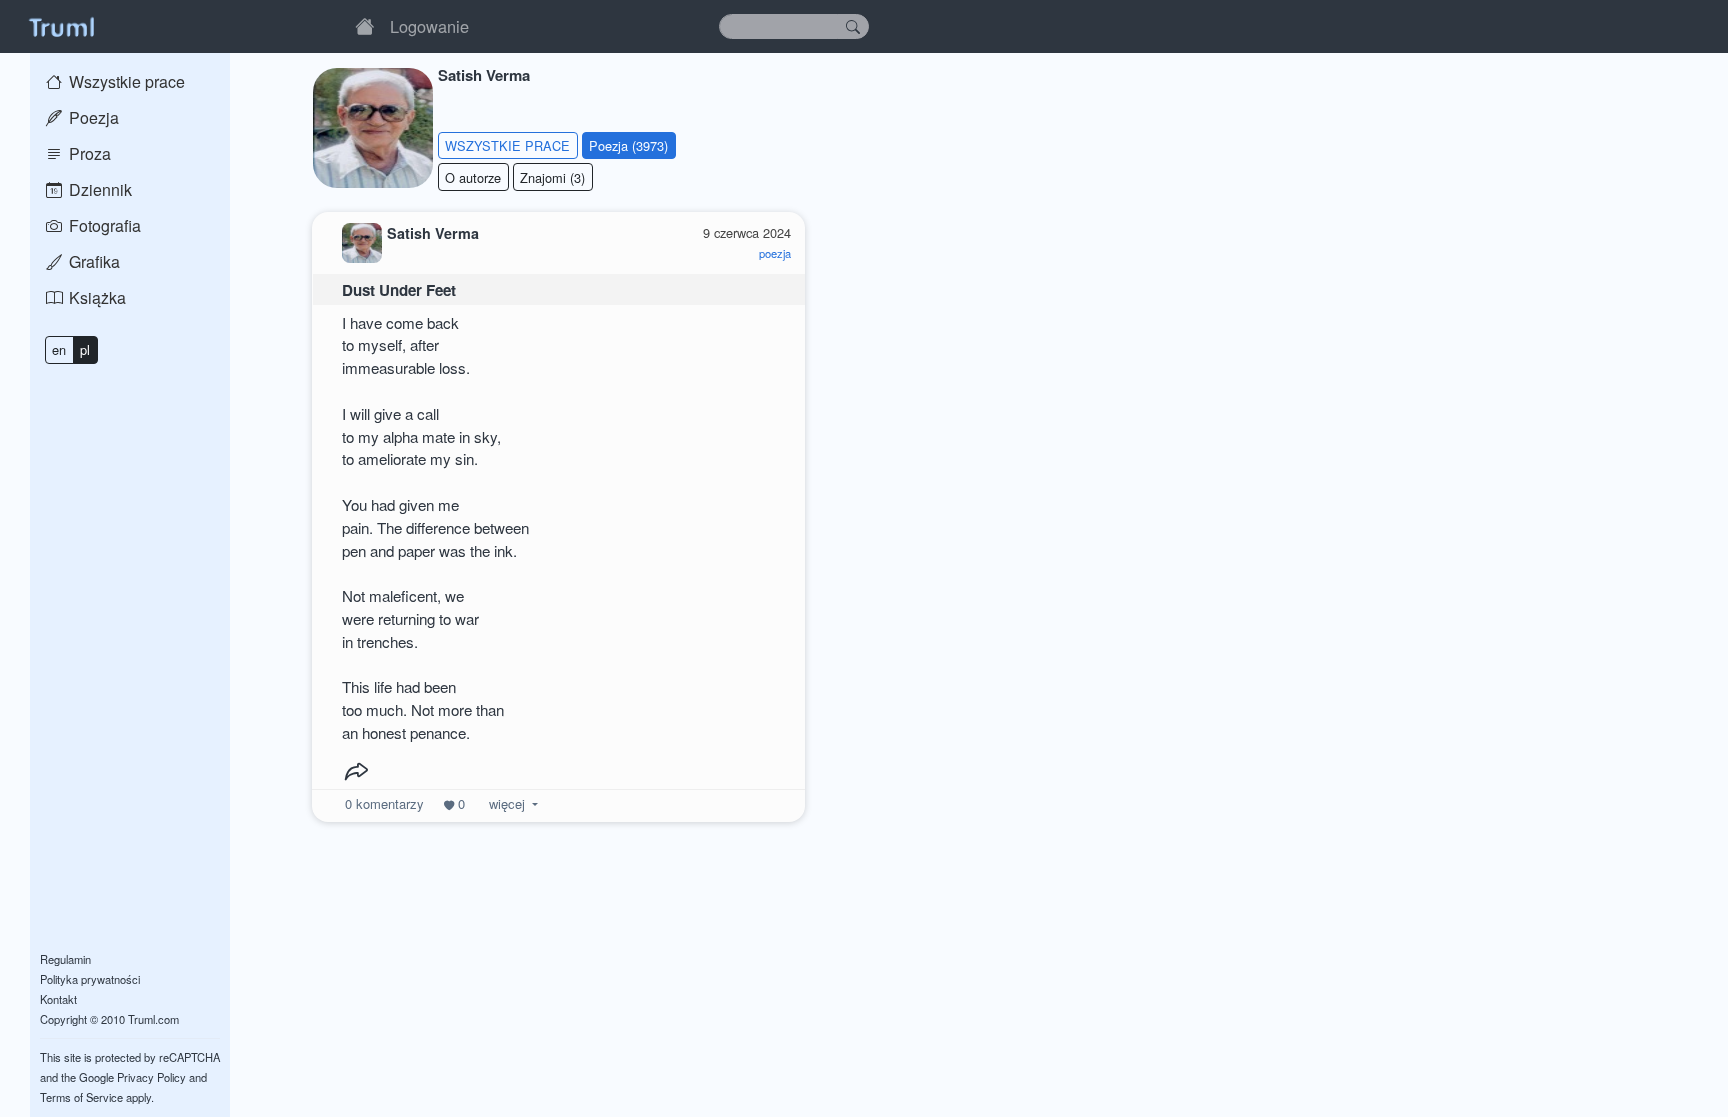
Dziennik (98, 189)
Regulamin (65, 959)
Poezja (92, 117)
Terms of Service (81, 1097)
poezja (775, 253)
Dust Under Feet (399, 290)
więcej (507, 803)
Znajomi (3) (552, 177)
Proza (88, 153)
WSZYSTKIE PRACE (507, 145)
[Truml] (61, 26)
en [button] (59, 349)
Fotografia (103, 225)
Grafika (92, 261)
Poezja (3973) (628, 145)
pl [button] (85, 349)
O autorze (473, 177)
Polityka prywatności (90, 979)
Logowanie (429, 26)
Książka (95, 297)
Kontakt (58, 999)
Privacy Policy (151, 1077)
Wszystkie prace (125, 81)
